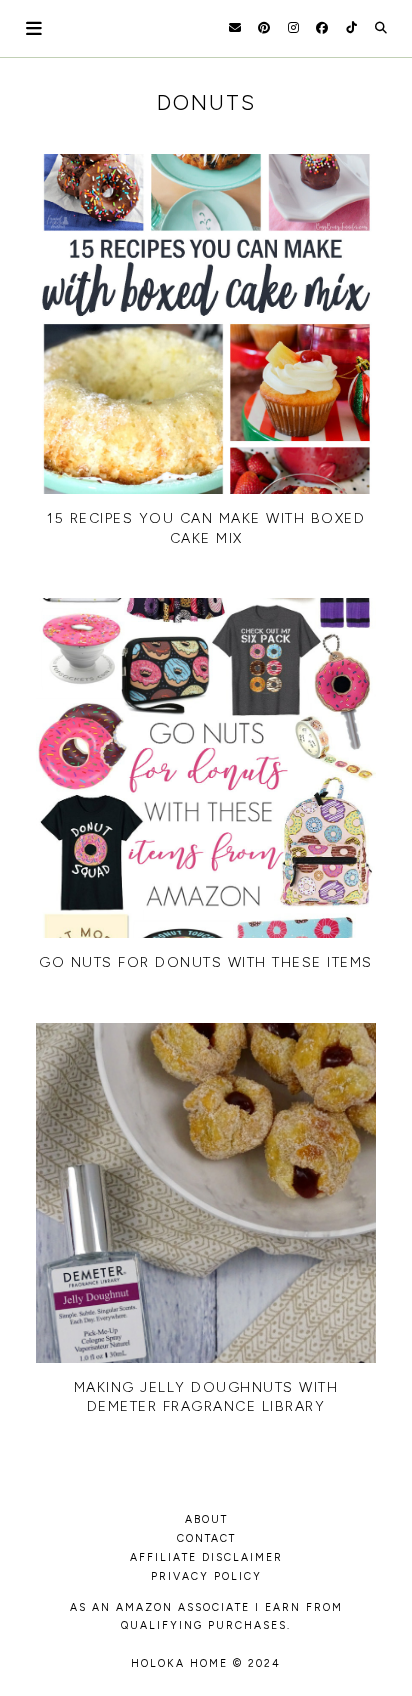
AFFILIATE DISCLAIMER (206, 1557)
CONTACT (206, 1538)
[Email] (235, 28)
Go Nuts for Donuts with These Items (206, 962)
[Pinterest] (264, 28)
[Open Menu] (35, 28)
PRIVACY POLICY (206, 1576)
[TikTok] (351, 28)
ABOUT (206, 1519)
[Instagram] (293, 28)
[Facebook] (322, 28)
